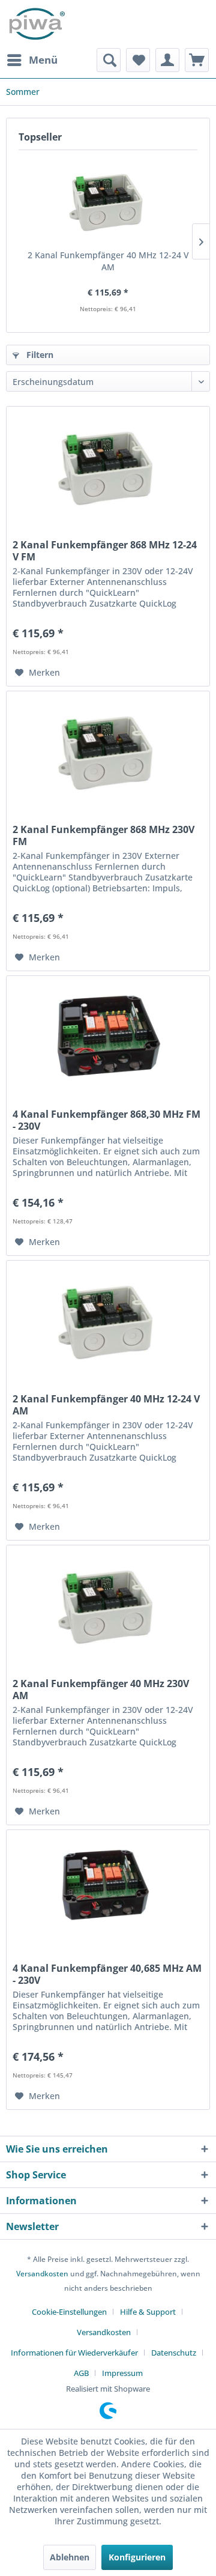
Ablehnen (70, 2557)
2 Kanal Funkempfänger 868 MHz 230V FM (103, 835)
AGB (81, 2373)
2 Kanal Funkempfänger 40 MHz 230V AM (101, 1690)
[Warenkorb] (197, 60)
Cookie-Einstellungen (69, 2312)
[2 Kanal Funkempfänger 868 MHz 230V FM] (108, 751)
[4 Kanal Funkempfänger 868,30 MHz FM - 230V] (108, 1036)
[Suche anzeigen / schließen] (109, 60)
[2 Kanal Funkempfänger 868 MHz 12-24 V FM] (108, 467)
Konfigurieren (137, 2557)
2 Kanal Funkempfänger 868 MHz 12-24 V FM (105, 551)
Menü (43, 60)
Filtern (39, 355)
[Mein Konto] (167, 60)
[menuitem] (32, 60)
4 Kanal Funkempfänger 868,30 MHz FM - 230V (106, 1120)
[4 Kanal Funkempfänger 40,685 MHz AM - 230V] (108, 1890)
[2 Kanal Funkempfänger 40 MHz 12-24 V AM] (108, 201)
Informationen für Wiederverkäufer (74, 2353)
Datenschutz (174, 2353)
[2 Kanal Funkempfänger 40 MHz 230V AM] (108, 1605)
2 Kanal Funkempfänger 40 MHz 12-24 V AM (108, 261)
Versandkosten (42, 2274)
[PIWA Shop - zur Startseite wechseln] (36, 24)
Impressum (122, 2373)
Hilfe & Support (148, 2312)
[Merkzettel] (138, 60)
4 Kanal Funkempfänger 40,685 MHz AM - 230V (107, 1974)
